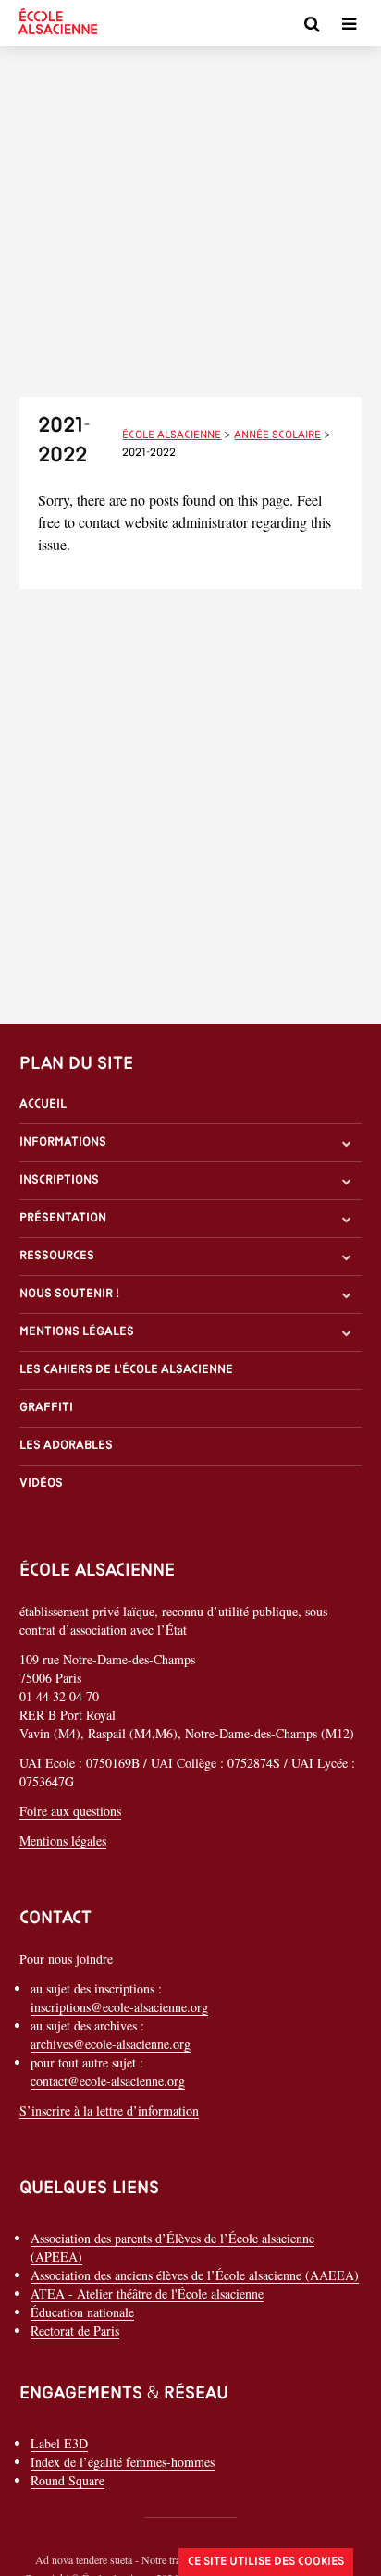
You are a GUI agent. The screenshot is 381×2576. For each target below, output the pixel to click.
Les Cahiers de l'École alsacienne (126, 1370)
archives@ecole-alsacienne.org (111, 2044)
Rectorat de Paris (75, 2331)
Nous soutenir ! (70, 1294)
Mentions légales (77, 1332)
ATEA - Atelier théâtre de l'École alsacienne (147, 2294)
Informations (63, 1142)
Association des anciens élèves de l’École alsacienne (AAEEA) (195, 2275)
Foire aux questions (70, 1811)
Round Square (68, 2480)
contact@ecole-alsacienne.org (108, 2081)
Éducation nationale (82, 2312)
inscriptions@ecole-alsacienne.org (119, 2007)
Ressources (57, 1256)
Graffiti (46, 1408)
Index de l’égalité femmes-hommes (123, 2462)
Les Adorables (66, 1446)
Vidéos (41, 1484)
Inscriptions (59, 1180)
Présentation (63, 1218)
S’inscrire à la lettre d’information (109, 2110)
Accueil (43, 1104)
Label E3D (59, 2443)
